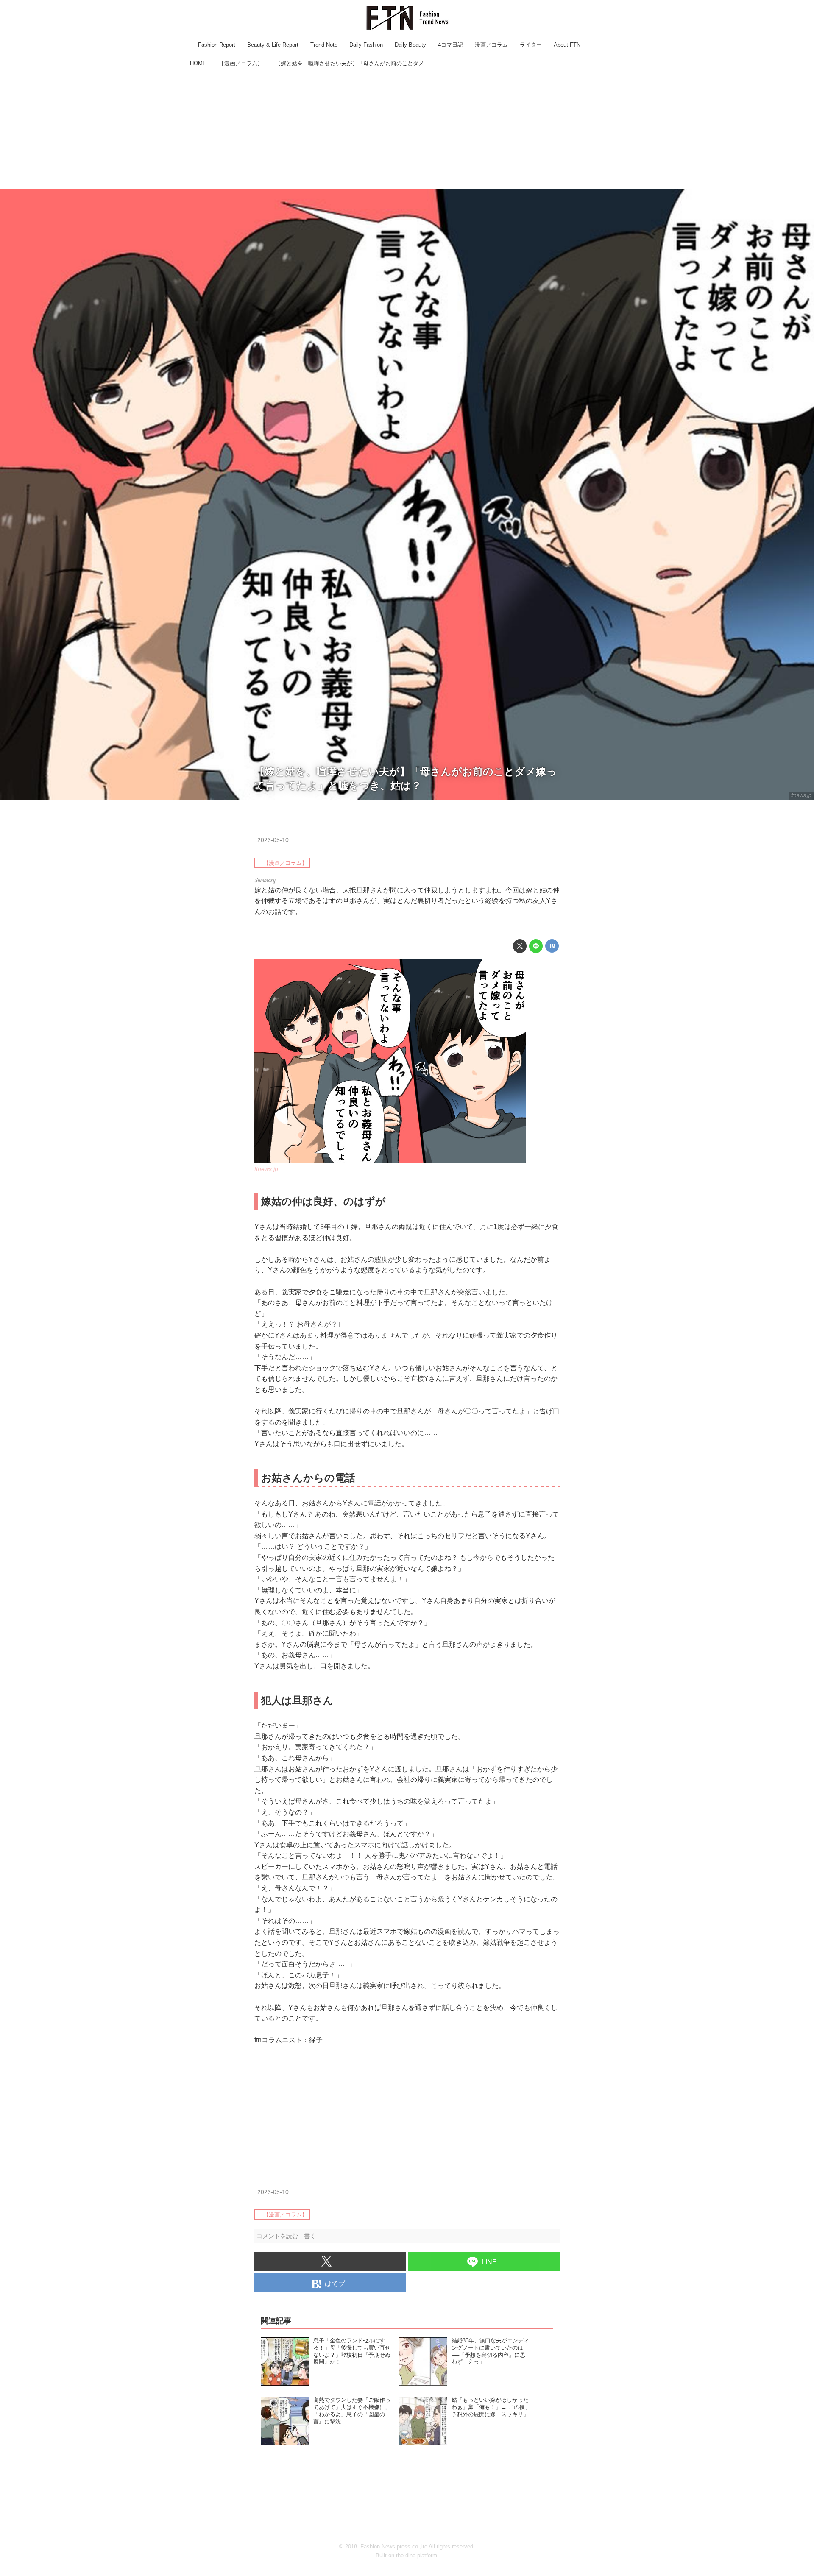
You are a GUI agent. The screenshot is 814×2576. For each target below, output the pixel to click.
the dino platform (417, 2555)
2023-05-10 (273, 840)
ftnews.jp (801, 795)
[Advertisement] (407, 129)
